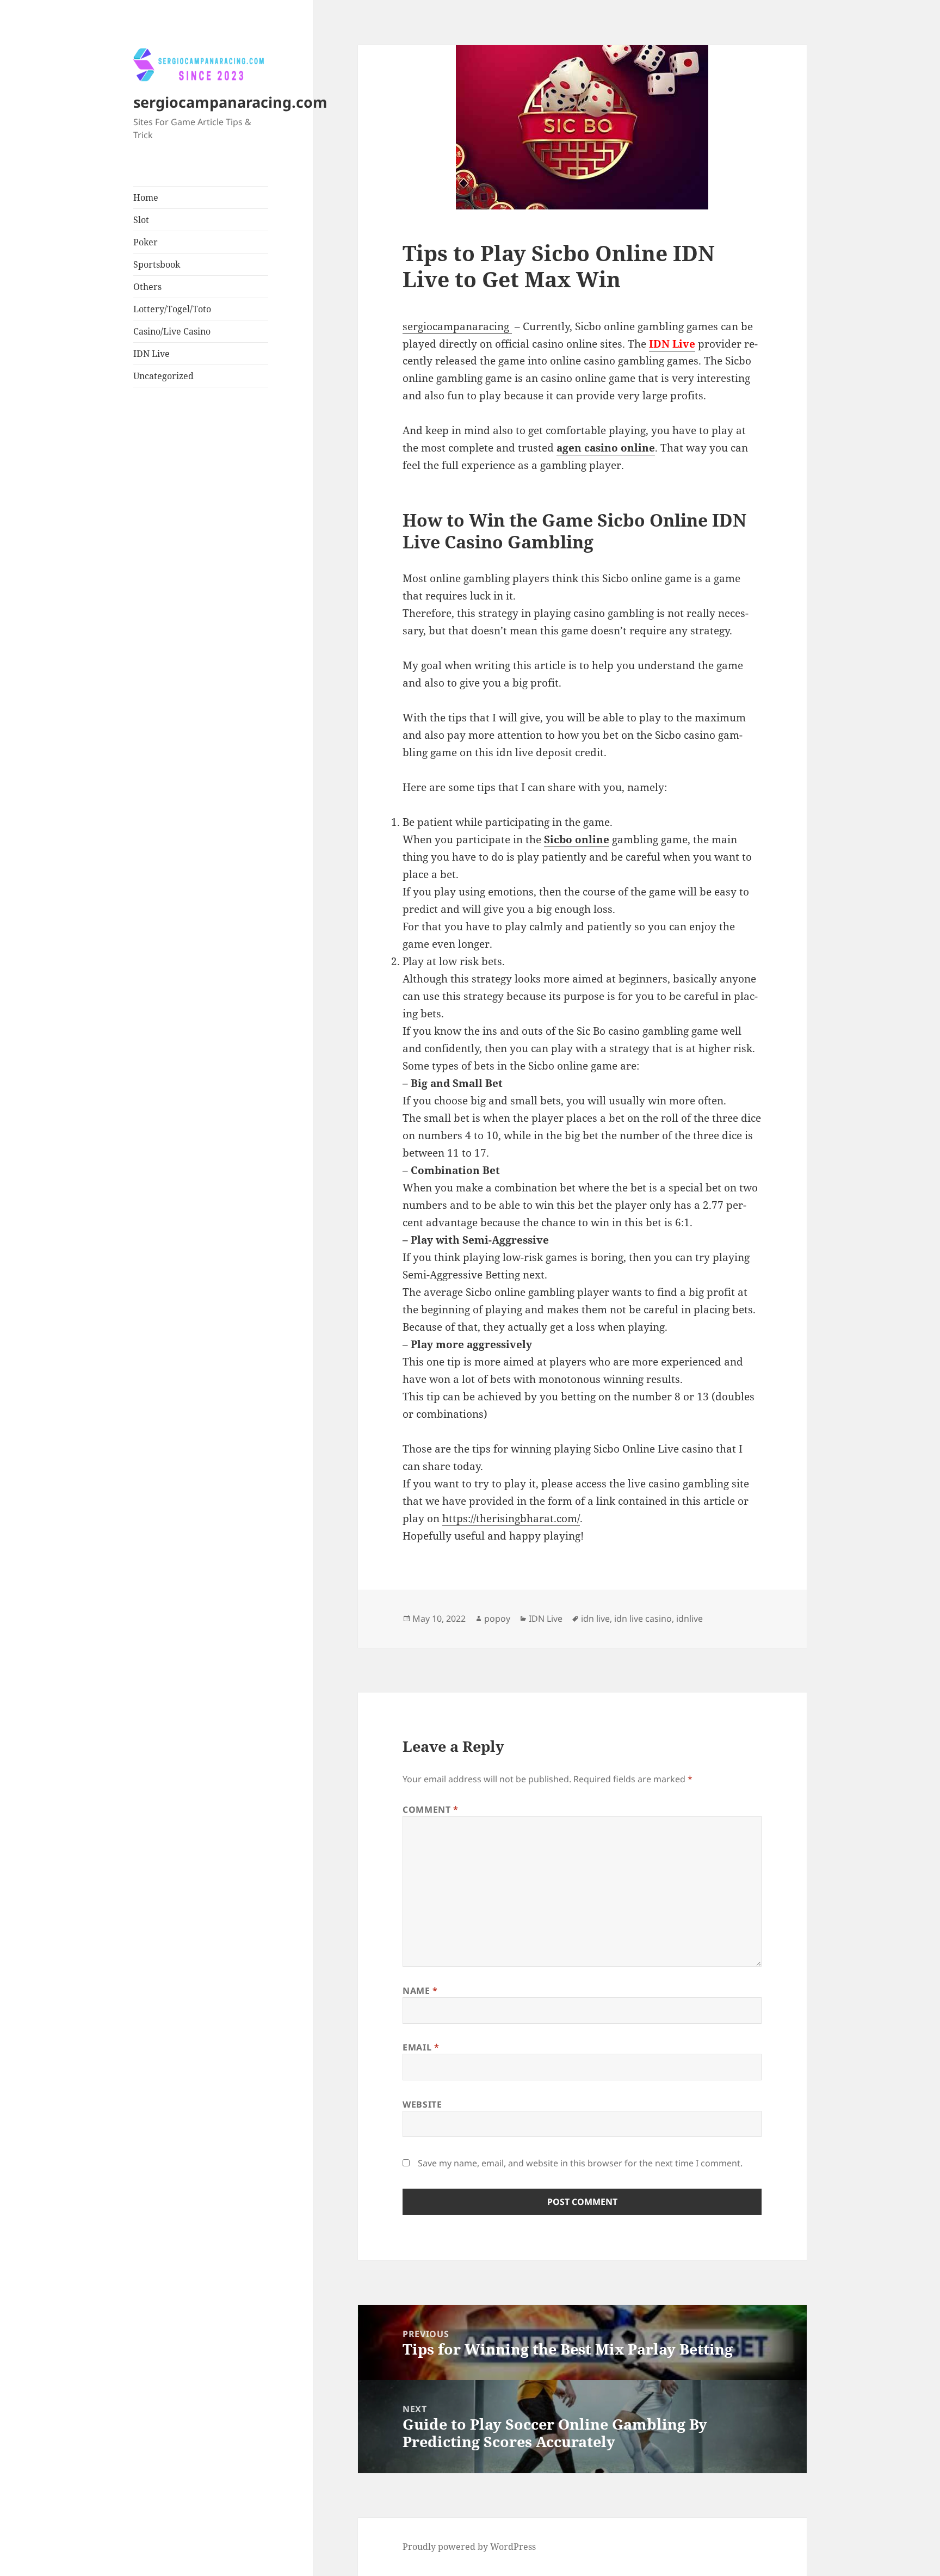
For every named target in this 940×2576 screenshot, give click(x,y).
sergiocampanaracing (457, 326)
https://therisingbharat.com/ (511, 1518)
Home (146, 197)
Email (421, 2047)
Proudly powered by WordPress (469, 2547)
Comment (431, 1809)
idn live (595, 1619)
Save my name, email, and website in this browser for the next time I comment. (580, 2163)
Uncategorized (163, 376)
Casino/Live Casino (172, 331)
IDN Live (151, 354)
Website (422, 2104)
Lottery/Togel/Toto (172, 309)
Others (147, 287)
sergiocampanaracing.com (230, 102)
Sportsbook (157, 264)
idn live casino (643, 1619)
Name (420, 1991)
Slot (141, 220)
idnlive (689, 1619)
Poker (146, 242)
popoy (497, 1619)
